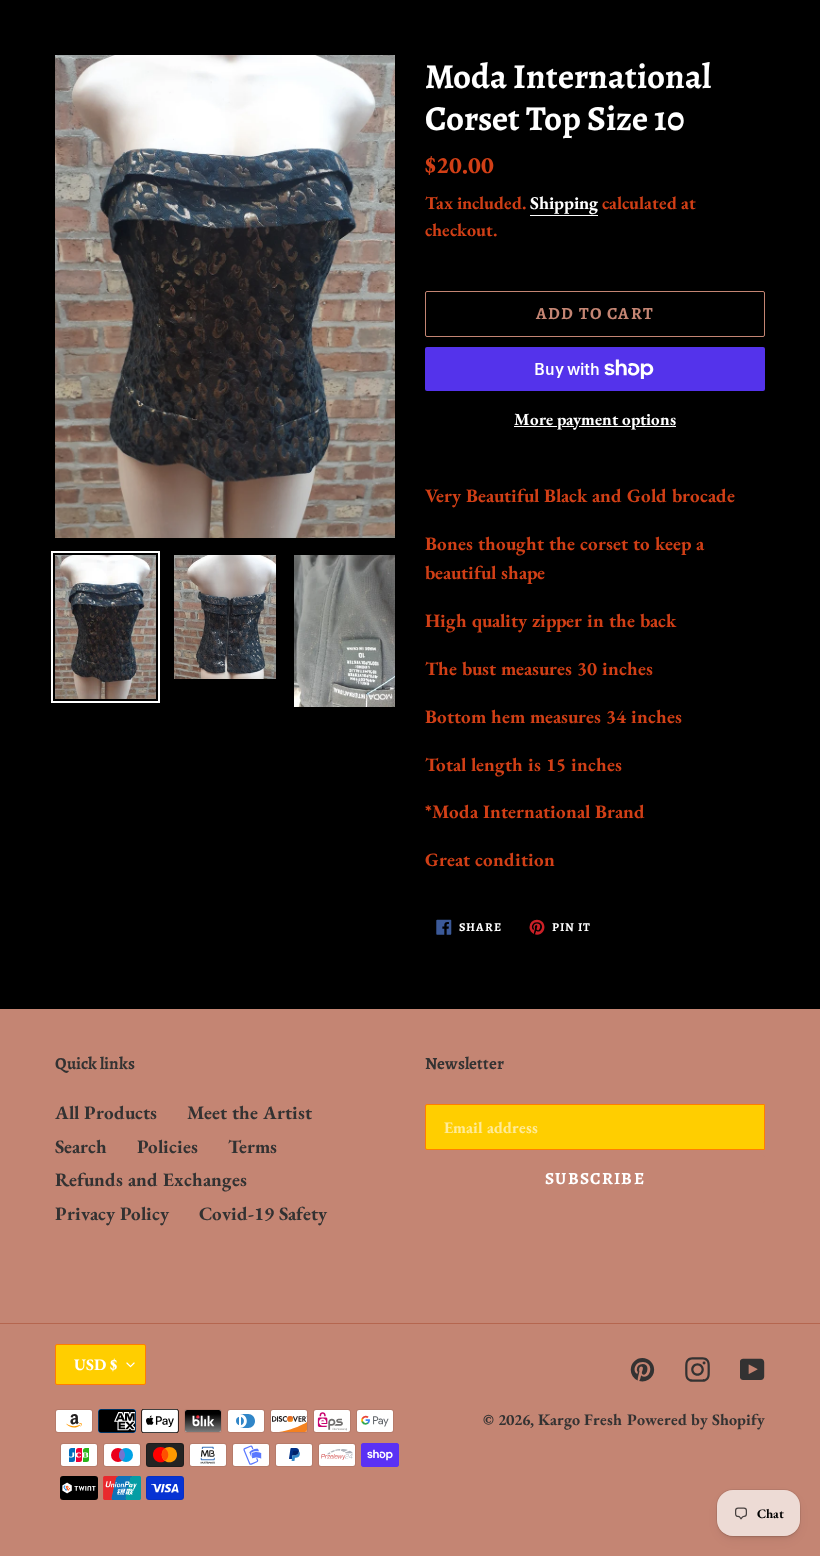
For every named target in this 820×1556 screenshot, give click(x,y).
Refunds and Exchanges (151, 1179)
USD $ (95, 1364)
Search (81, 1146)
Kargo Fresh (580, 1419)
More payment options (595, 419)
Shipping (564, 202)
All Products (106, 1112)
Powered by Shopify (696, 1419)
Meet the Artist (249, 1112)
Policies (167, 1146)
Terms (252, 1146)
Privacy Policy (112, 1213)
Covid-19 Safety (263, 1213)
